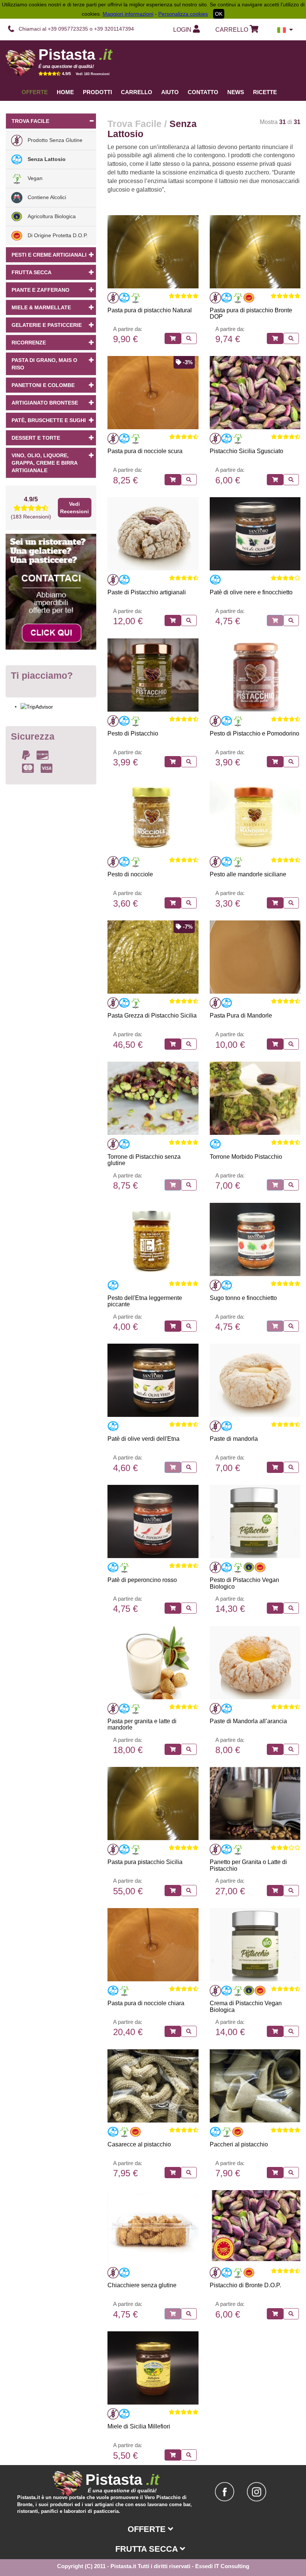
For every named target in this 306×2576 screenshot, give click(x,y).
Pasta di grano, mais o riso (44, 364)
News (236, 92)
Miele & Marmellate (41, 307)
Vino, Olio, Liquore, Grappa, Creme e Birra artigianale (45, 463)
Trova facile (30, 121)
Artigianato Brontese (45, 403)
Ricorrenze (29, 343)
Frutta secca (32, 272)
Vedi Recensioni (74, 508)
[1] (173, 338)
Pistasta (75, 55)
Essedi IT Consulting (222, 2566)
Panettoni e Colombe (43, 385)
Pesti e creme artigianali (49, 255)
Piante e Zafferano (40, 290)
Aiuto (170, 92)
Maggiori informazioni (128, 14)
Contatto (203, 92)
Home (65, 92)
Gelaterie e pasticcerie (47, 325)
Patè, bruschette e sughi (49, 420)
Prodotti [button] (97, 92)
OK (219, 14)
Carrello (137, 92)
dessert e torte (36, 438)
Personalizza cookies (183, 14)
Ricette (265, 92)
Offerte (35, 92)
